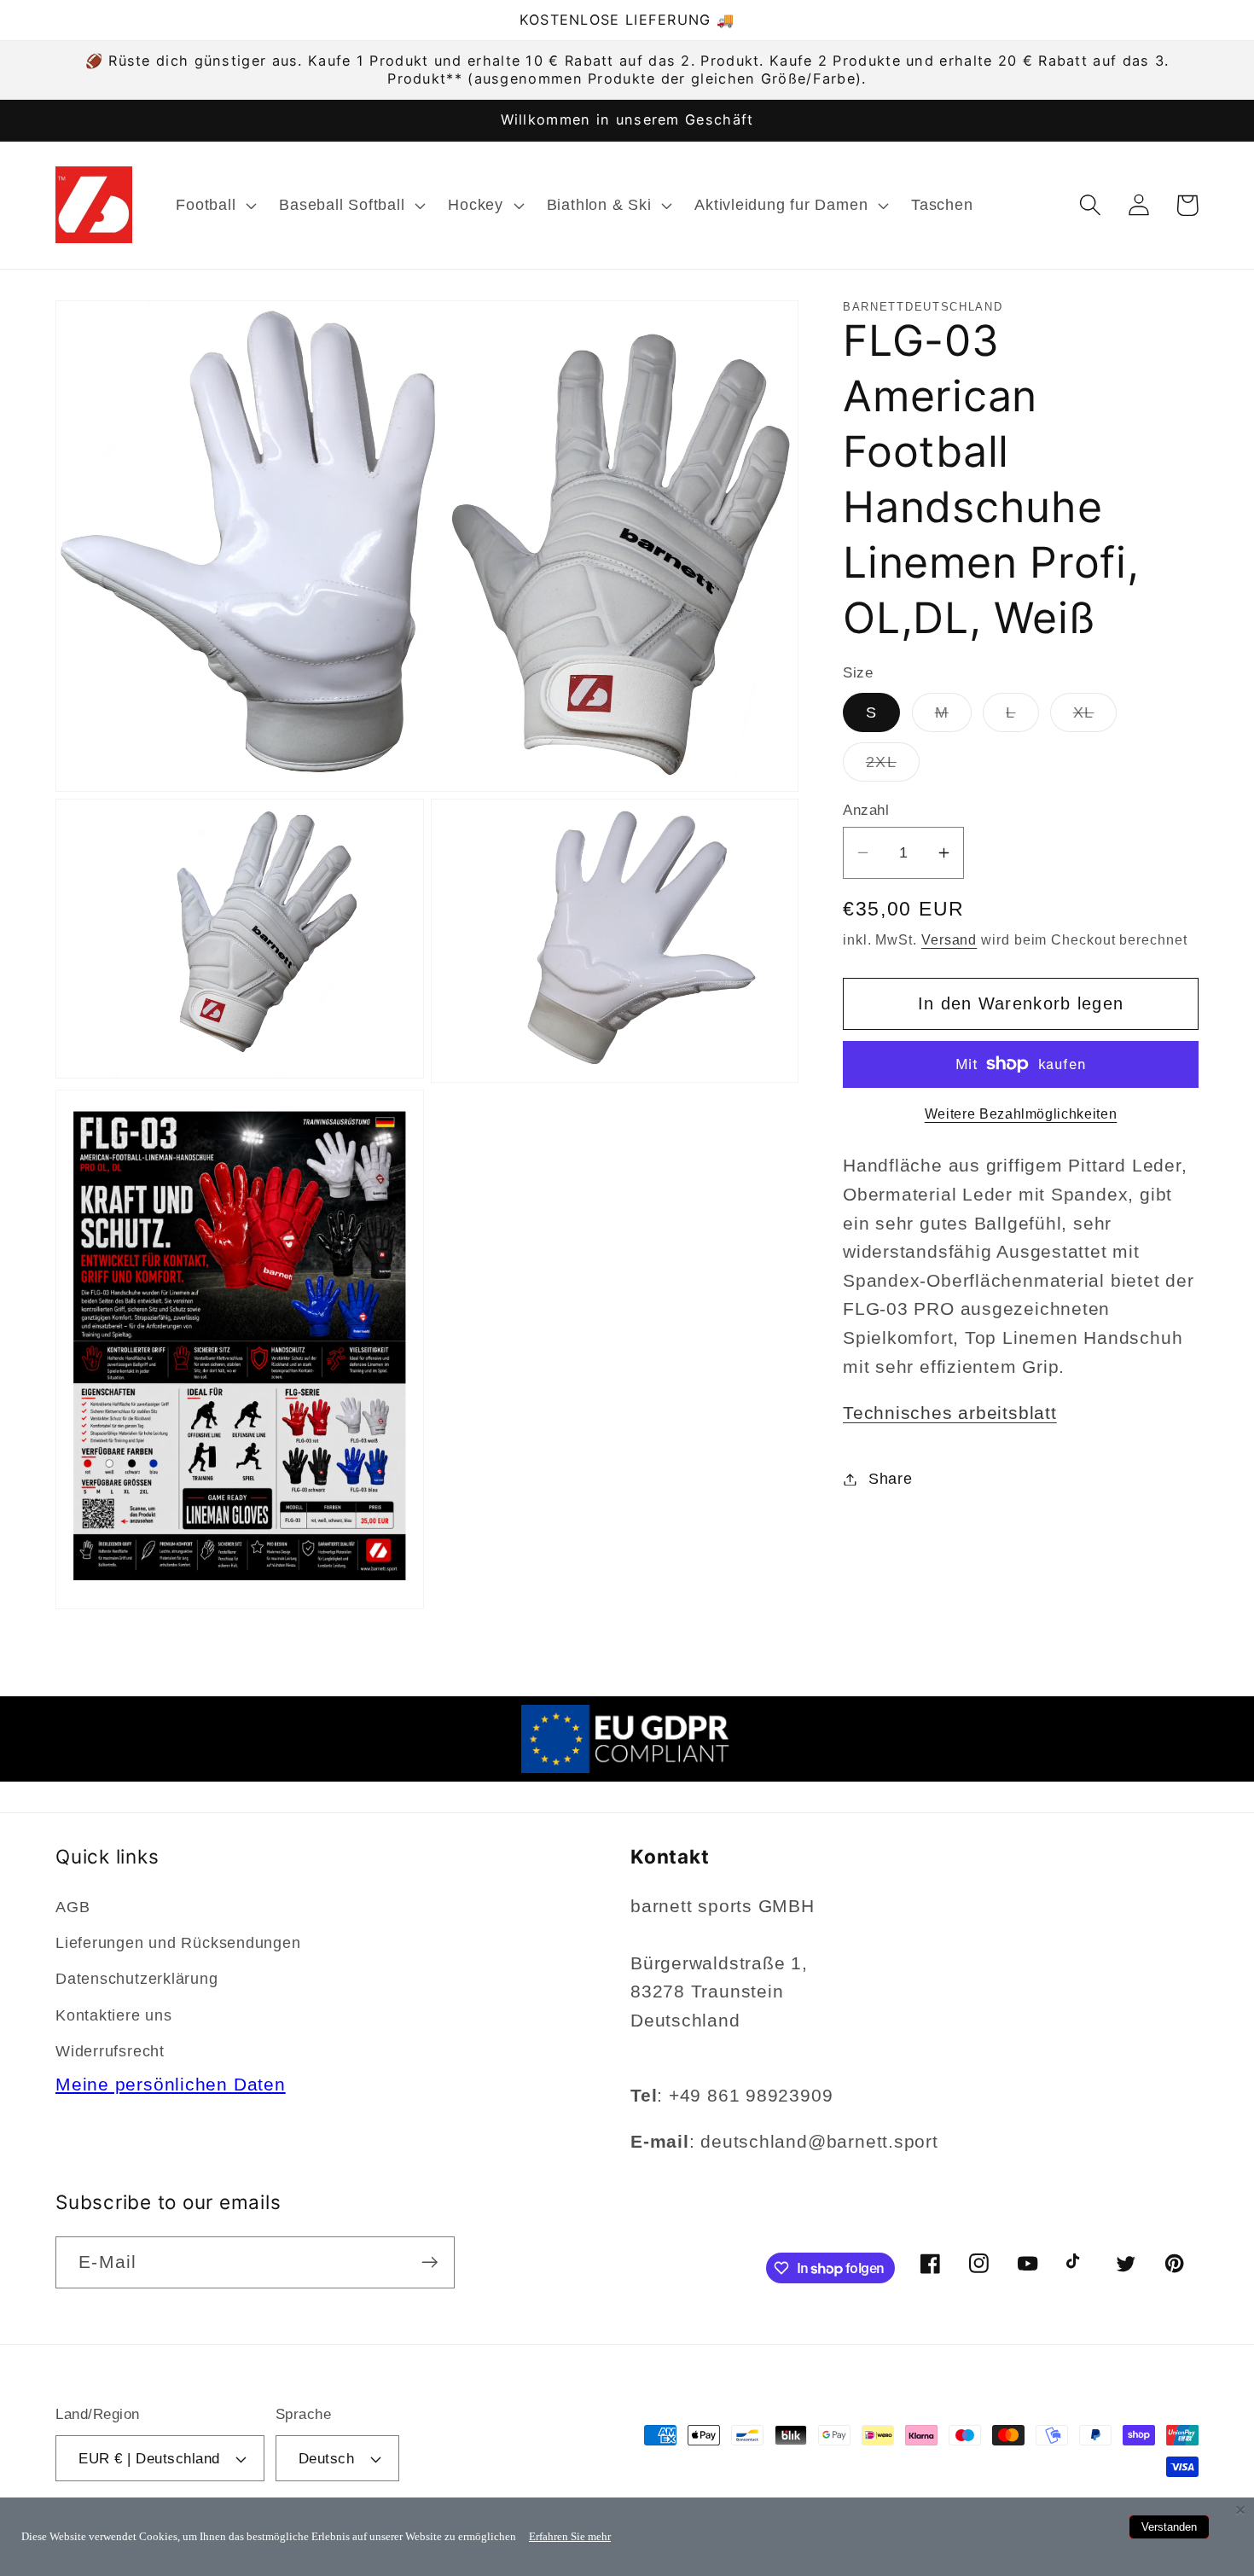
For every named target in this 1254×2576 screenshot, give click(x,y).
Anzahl (866, 810)
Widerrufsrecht (110, 2051)
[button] (215, 205)
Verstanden (1169, 2527)
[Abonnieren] (430, 2262)
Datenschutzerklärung (137, 1979)
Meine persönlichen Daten (171, 2084)
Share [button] (891, 1479)
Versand (949, 939)
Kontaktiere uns (114, 2015)
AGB (73, 1907)
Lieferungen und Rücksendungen (178, 1943)
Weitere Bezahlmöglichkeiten (1021, 1114)
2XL (893, 766)
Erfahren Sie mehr (570, 2536)
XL (1095, 718)
